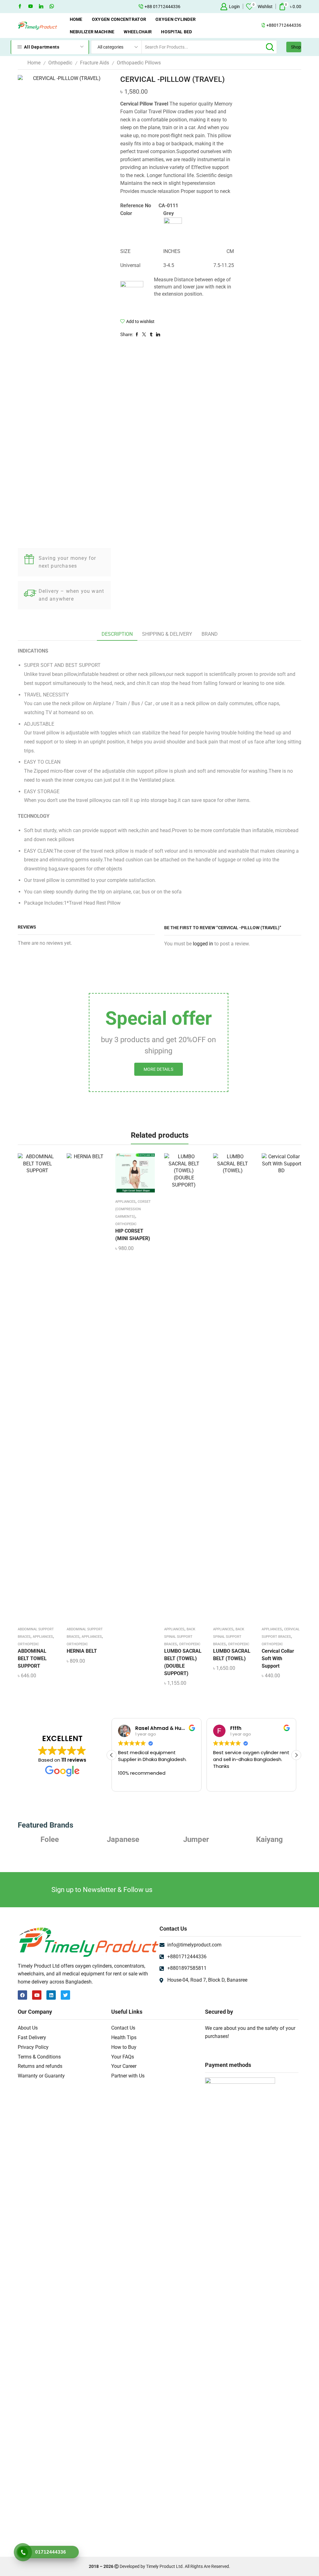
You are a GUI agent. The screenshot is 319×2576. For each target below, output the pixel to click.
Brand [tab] (210, 634)
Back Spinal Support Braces (180, 1637)
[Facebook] (20, 7)
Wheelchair (138, 32)
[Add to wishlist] (32, 1389)
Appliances (43, 1637)
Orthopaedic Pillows (139, 63)
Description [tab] (117, 634)
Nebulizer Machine (92, 32)
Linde (269, 1839)
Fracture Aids (95, 63)
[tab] (117, 634)
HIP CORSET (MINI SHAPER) (133, 1235)
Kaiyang (196, 1839)
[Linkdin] (41, 7)
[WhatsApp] (52, 7)
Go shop (196, 7)
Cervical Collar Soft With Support (278, 1658)
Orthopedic (60, 63)
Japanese (50, 1839)
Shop (296, 47)
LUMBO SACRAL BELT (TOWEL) (232, 1655)
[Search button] (270, 47)
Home (76, 19)
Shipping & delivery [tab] (167, 634)
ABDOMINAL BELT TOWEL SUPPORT (32, 1658)
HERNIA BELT (82, 1651)
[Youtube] (31, 7)
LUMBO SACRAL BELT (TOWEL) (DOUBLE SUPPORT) (183, 1662)
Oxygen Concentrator (119, 19)
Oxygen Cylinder (176, 19)
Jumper (123, 1839)
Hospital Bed (176, 32)
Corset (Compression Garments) (133, 1209)
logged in (203, 944)
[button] (296, 1755)
